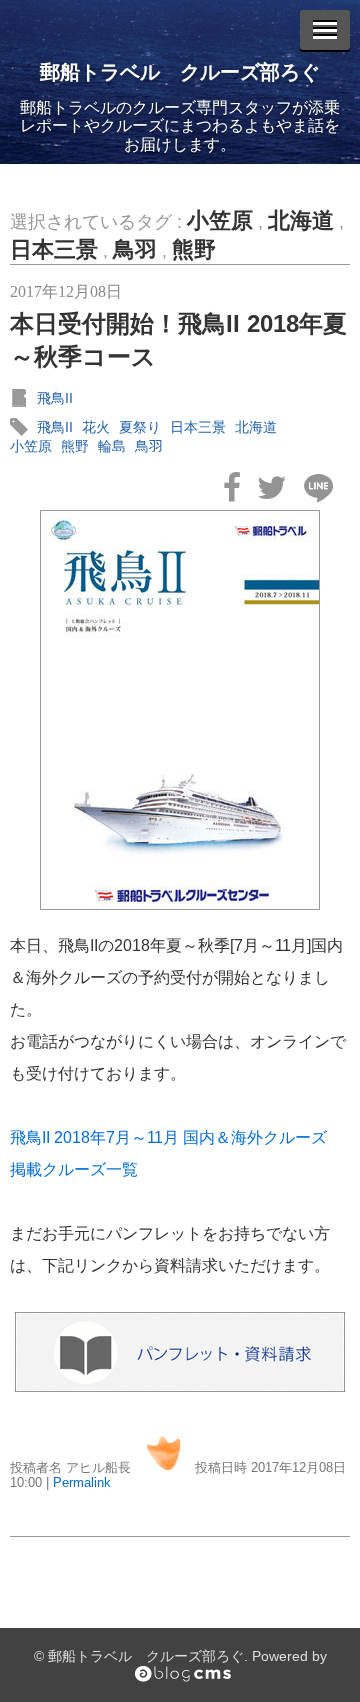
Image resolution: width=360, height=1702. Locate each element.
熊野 (194, 249)
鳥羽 (135, 249)
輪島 (112, 446)
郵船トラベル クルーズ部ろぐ (180, 72)
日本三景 (54, 249)
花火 (96, 427)
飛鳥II (55, 398)
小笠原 (220, 220)
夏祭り (140, 427)
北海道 (301, 220)
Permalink (82, 1482)
